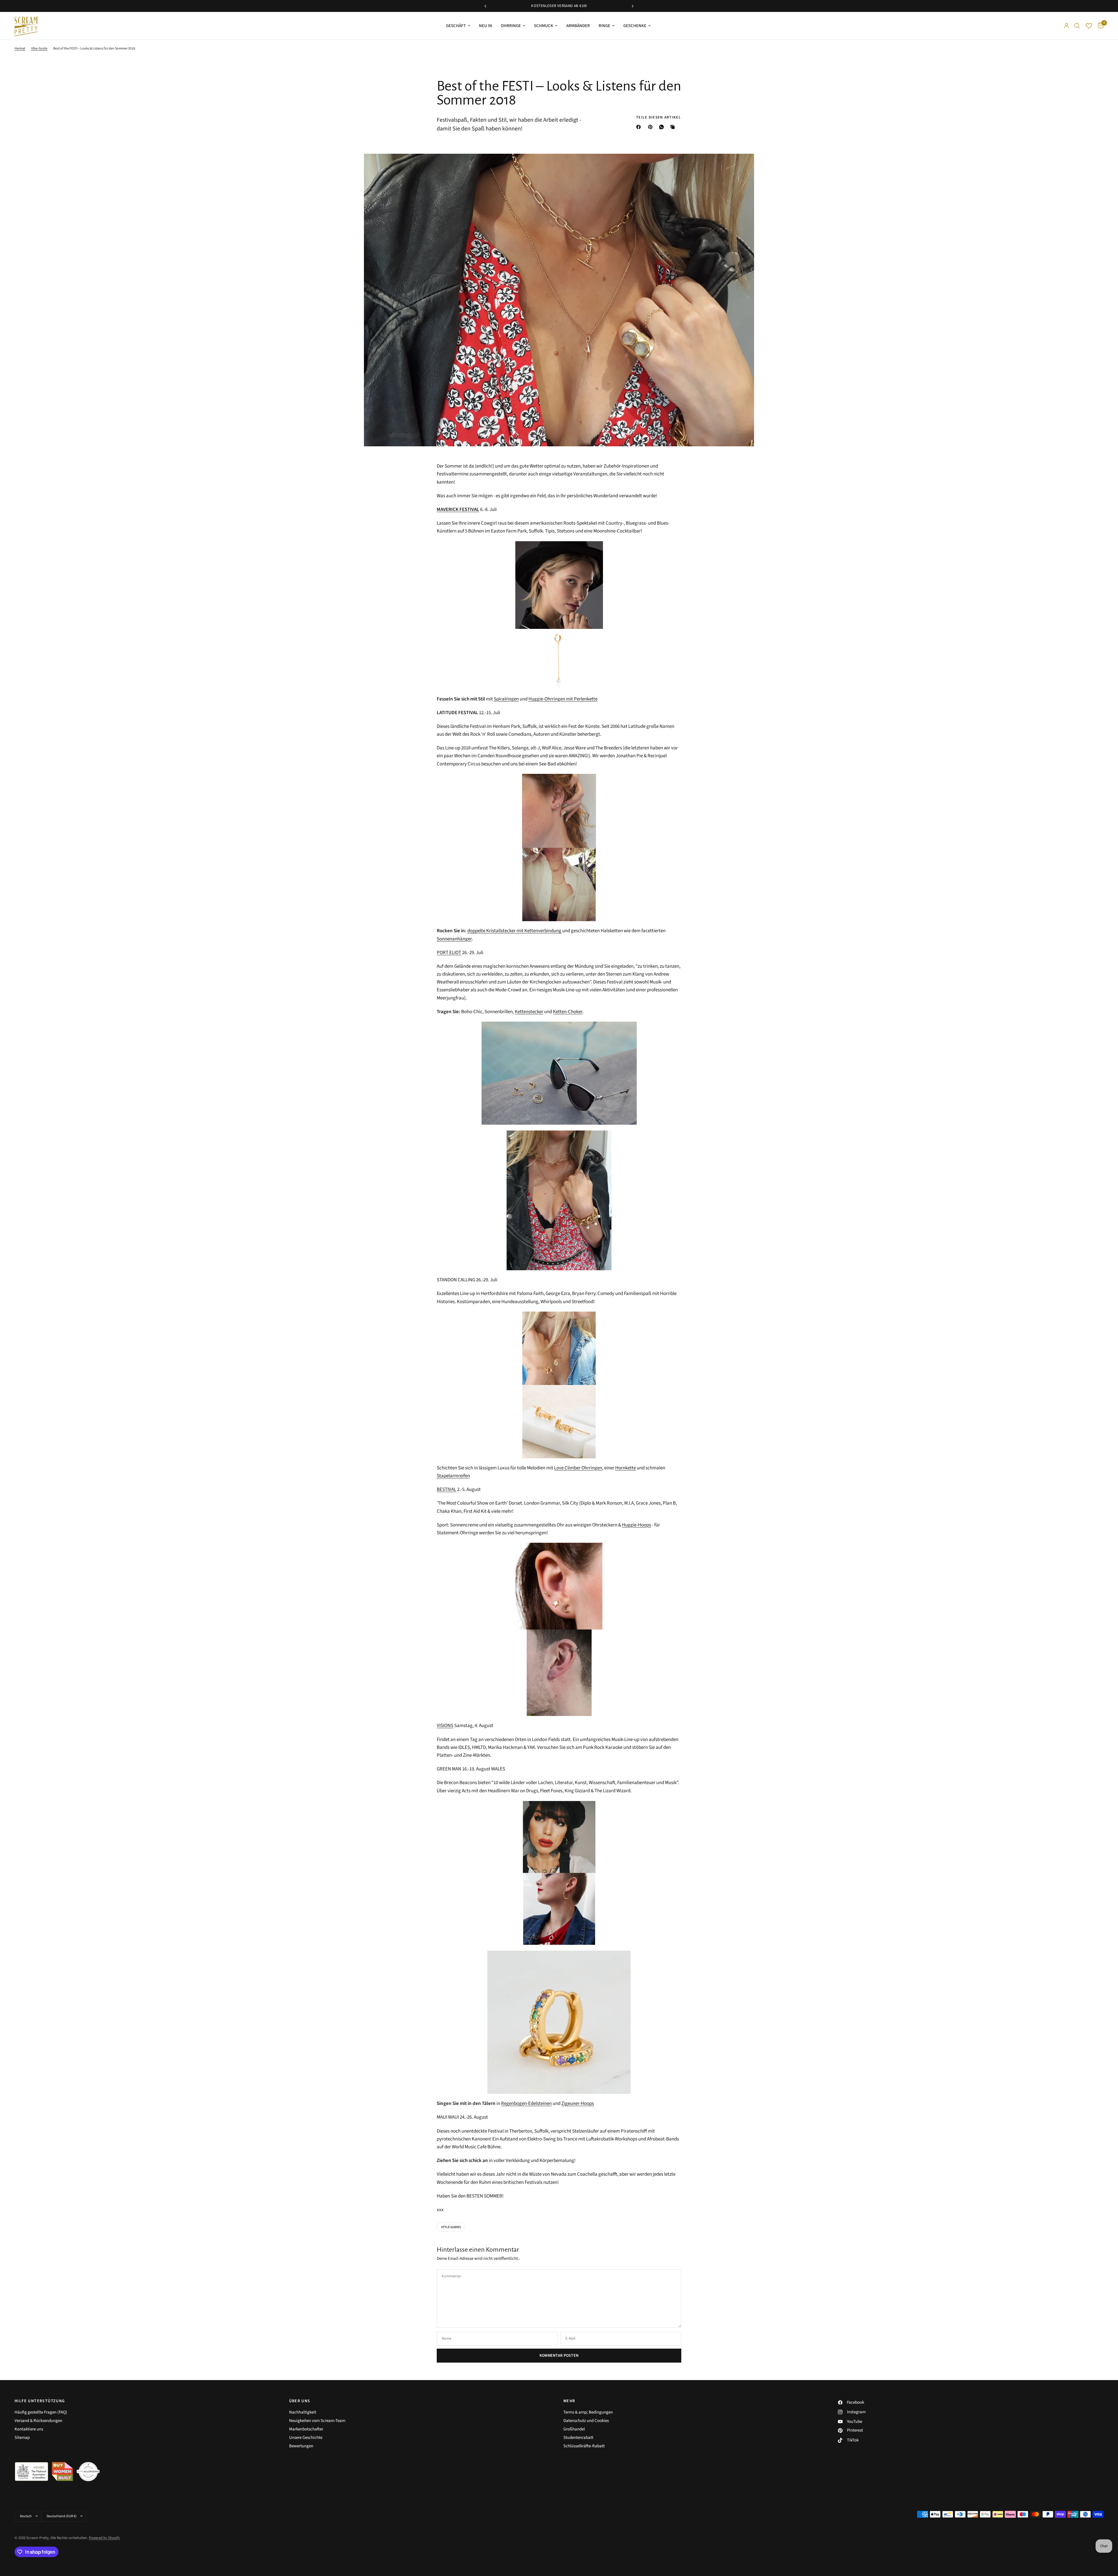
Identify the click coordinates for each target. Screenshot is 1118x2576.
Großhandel (574, 2429)
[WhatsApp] (663, 127)
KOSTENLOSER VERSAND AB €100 (559, 6)
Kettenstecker (529, 1012)
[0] (1099, 26)
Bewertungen (301, 2446)
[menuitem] (458, 26)
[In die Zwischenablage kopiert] (674, 127)
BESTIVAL (446, 1489)
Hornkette (626, 1468)
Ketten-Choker (568, 1012)
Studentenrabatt (578, 2438)
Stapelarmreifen (453, 1476)
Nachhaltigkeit (303, 2412)
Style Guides (451, 2227)
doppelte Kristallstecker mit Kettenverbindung (514, 931)
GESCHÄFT (456, 26)
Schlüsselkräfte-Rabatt (584, 2446)
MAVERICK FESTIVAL (458, 509)
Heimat (20, 48)
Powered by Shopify (104, 2538)
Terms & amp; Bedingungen (588, 2412)
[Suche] (1077, 26)
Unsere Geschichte (306, 2438)
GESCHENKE (635, 26)
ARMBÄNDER (578, 26)
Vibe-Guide (39, 48)
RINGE (604, 26)
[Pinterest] (652, 127)
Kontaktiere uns (29, 2429)
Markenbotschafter (306, 2429)
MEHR (569, 2401)
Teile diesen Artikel (659, 117)
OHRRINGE (511, 26)
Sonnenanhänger (454, 939)
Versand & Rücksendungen (38, 2421)
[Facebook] (640, 127)
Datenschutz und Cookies (586, 2421)
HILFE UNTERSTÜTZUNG (40, 2401)
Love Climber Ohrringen (578, 1468)
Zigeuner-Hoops (578, 2103)
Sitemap (22, 2438)
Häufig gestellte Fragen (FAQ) (41, 2412)
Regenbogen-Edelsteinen (526, 2103)
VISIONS (445, 1726)
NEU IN (485, 26)
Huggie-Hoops (636, 1525)
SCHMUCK (544, 26)
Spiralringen (506, 699)
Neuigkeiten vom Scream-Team (317, 2421)
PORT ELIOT (449, 953)
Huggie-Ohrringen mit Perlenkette (563, 699)
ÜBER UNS (300, 2401)
